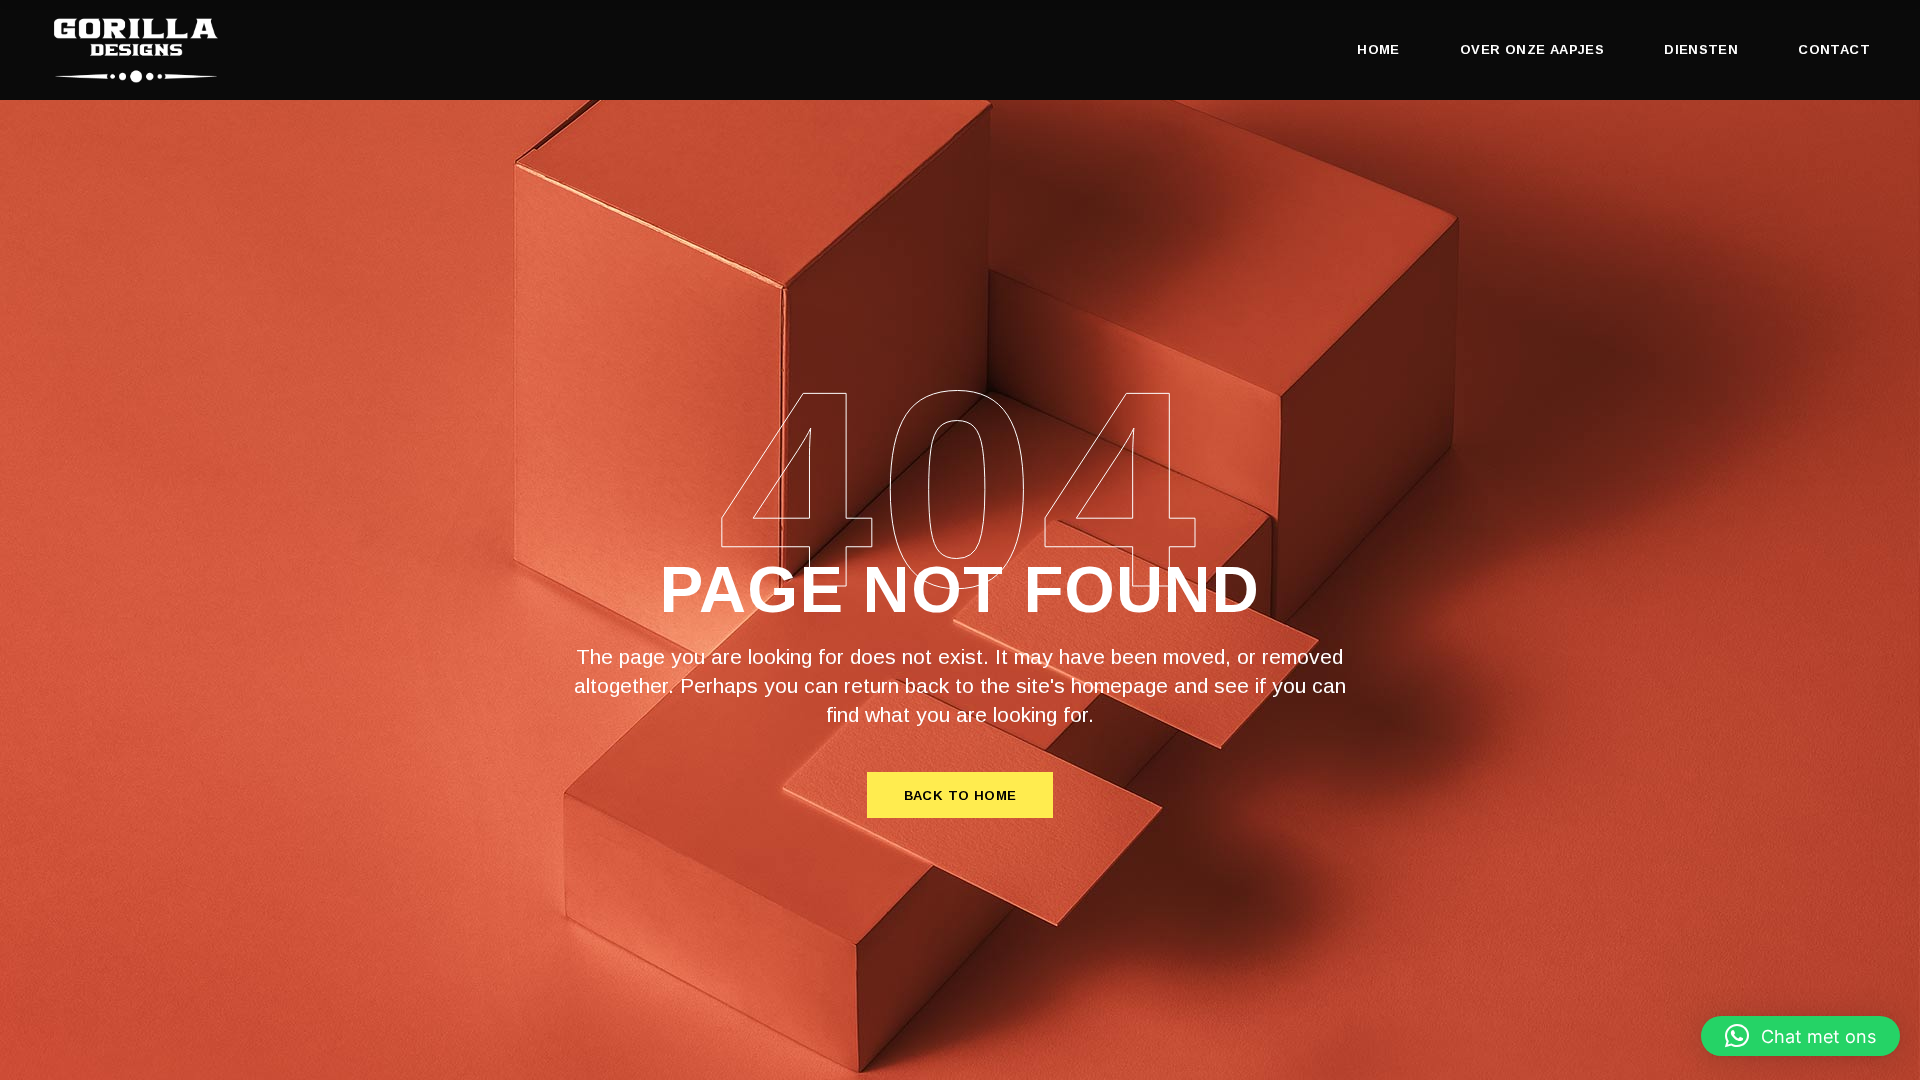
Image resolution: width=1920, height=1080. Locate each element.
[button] (1800, 1036)
